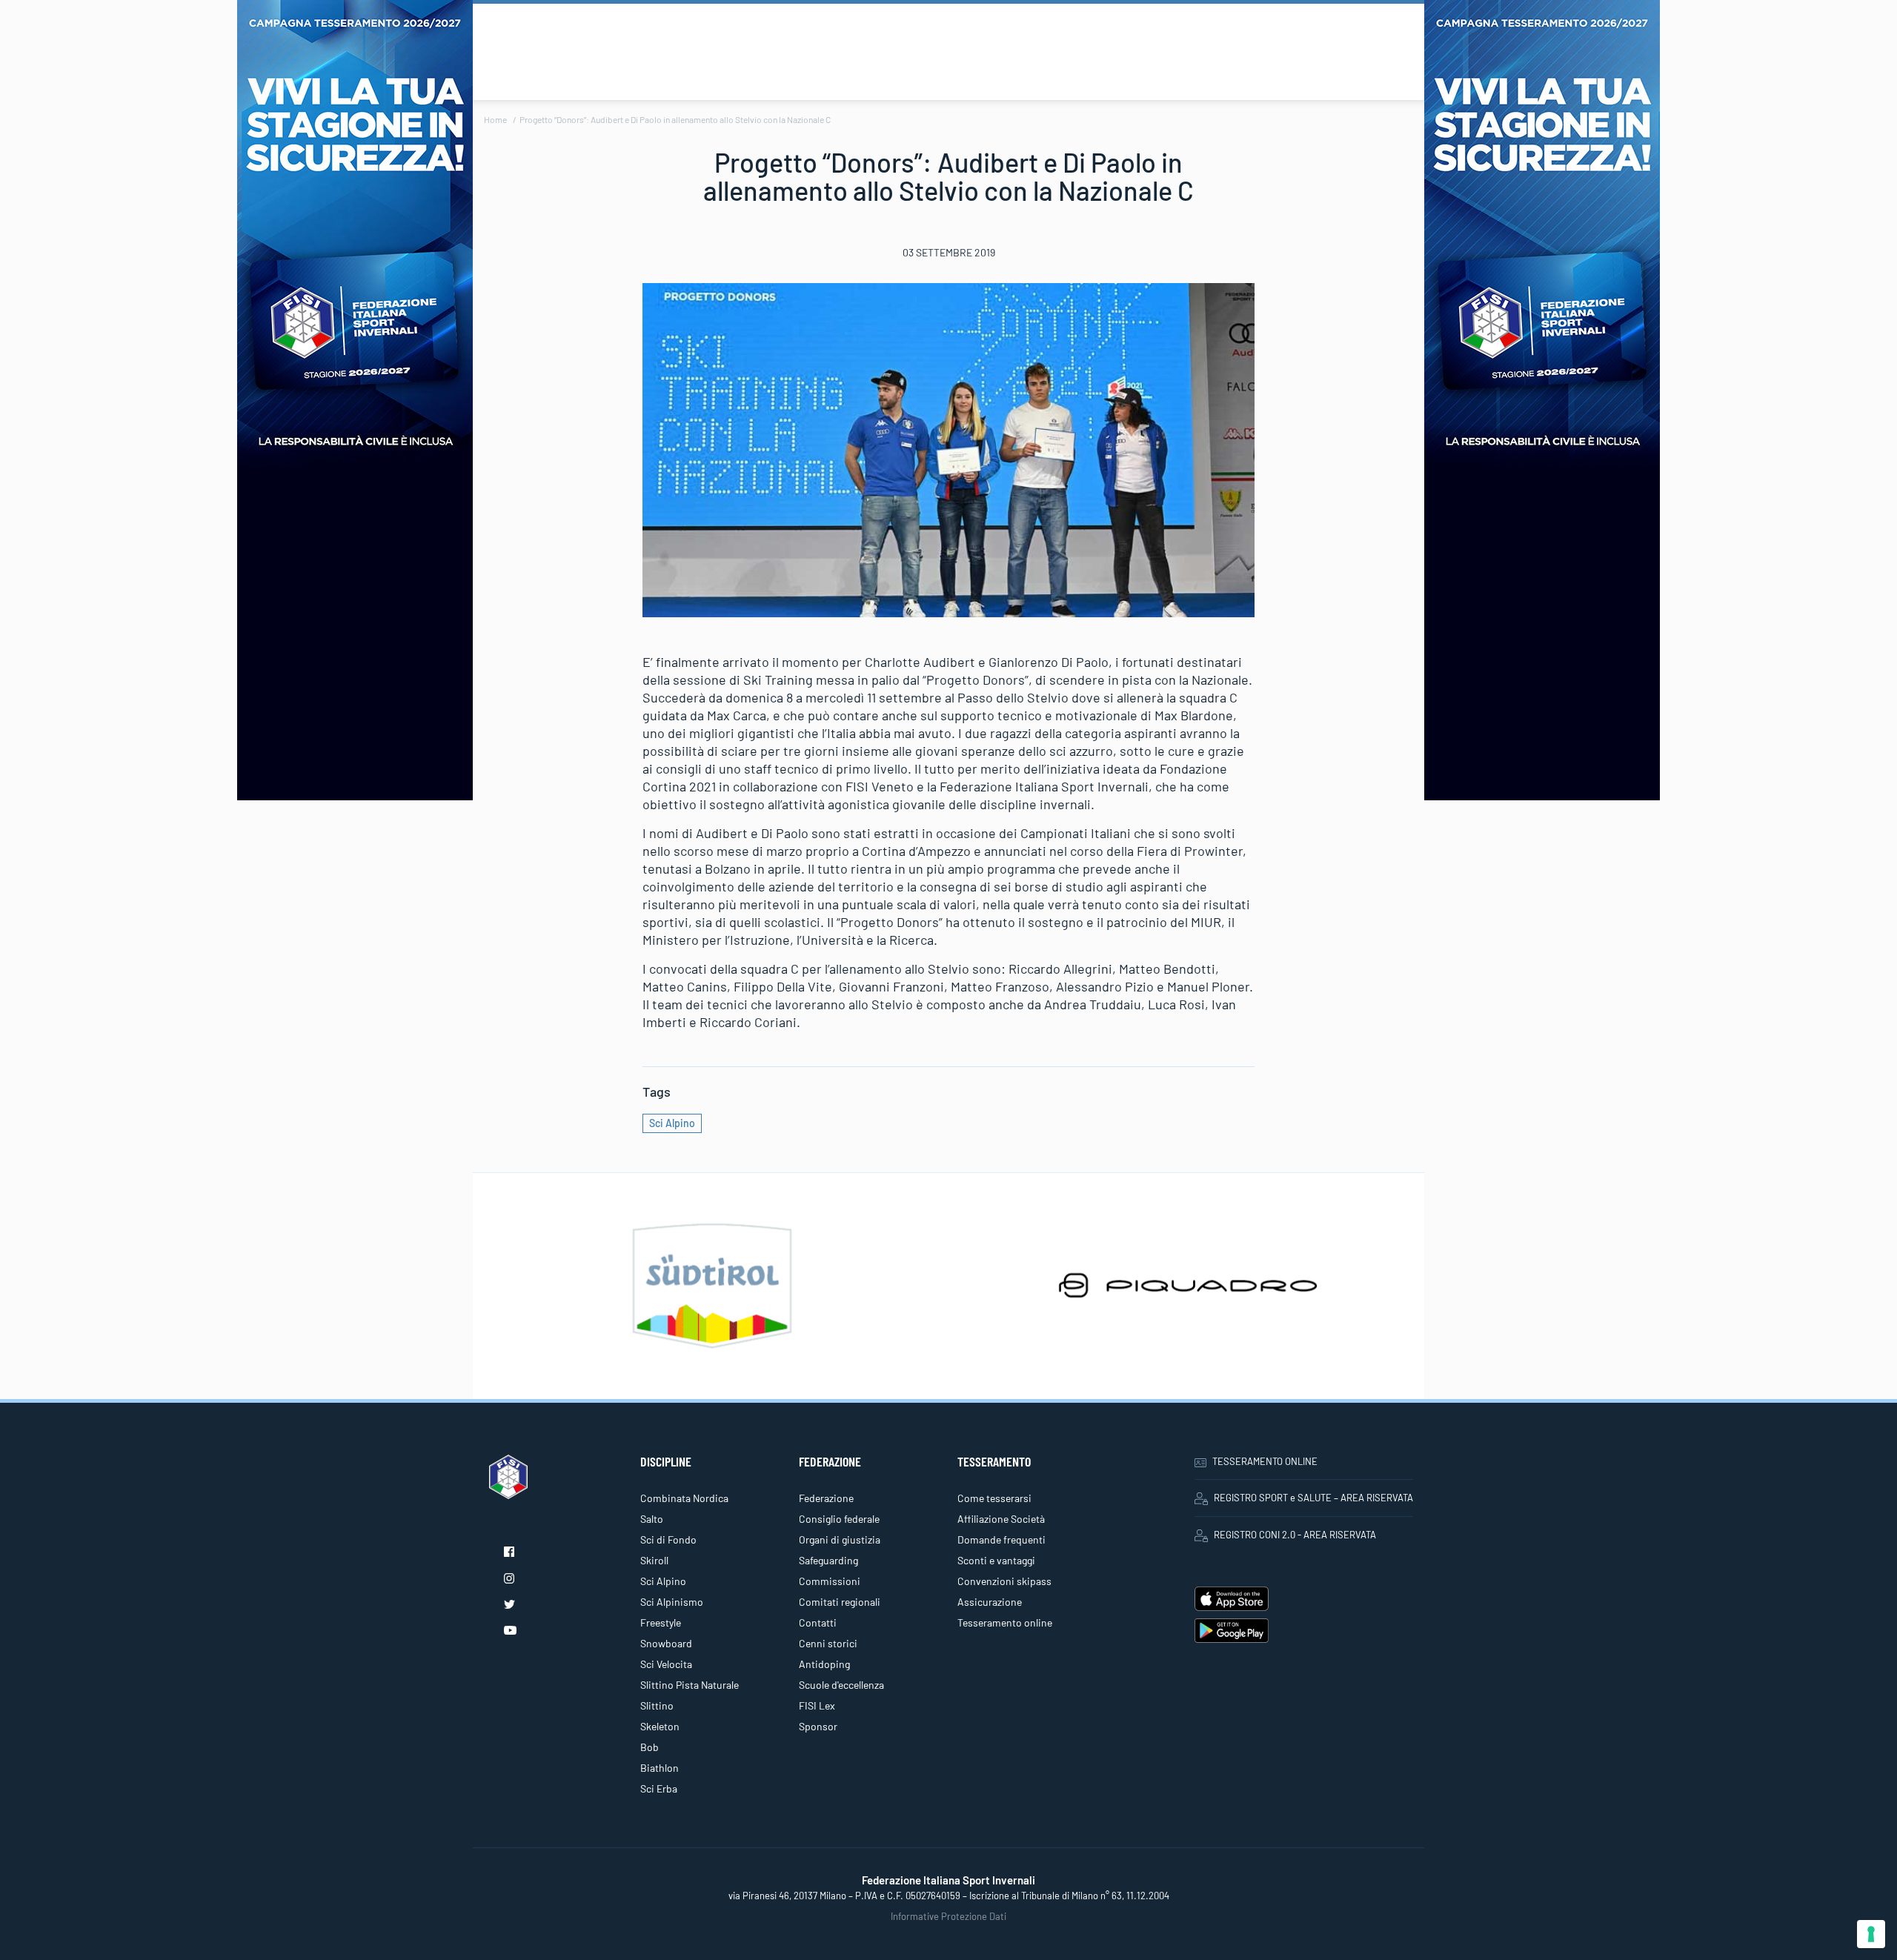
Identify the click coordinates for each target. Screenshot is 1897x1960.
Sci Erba (659, 1788)
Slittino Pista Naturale (690, 1685)
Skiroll (654, 1560)
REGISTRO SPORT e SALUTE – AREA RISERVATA (1313, 1498)
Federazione (826, 1498)
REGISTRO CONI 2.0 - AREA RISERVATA (1295, 1535)
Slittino (657, 1705)
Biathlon (660, 1768)
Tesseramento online (1005, 1622)
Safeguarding (828, 1560)
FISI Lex (817, 1705)
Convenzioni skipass (1004, 1581)
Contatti (818, 1622)
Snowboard (666, 1643)
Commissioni (830, 1581)
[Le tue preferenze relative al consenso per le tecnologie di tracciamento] (1871, 1934)
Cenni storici (828, 1643)
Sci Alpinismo (672, 1602)
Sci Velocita (666, 1664)
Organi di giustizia (840, 1539)
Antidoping (824, 1664)
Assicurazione (990, 1602)
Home (495, 119)
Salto (652, 1519)
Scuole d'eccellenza (841, 1685)
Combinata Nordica (684, 1498)
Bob (650, 1747)
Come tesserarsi (994, 1498)
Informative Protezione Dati (948, 1916)
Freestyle (661, 1622)
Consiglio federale (839, 1519)
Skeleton (660, 1726)
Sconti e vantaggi (996, 1560)
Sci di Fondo (668, 1539)
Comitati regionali (840, 1602)
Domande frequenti (1001, 1539)
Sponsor (818, 1726)
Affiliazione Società (1001, 1519)
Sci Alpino (672, 1123)
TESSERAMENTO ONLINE (1265, 1461)
